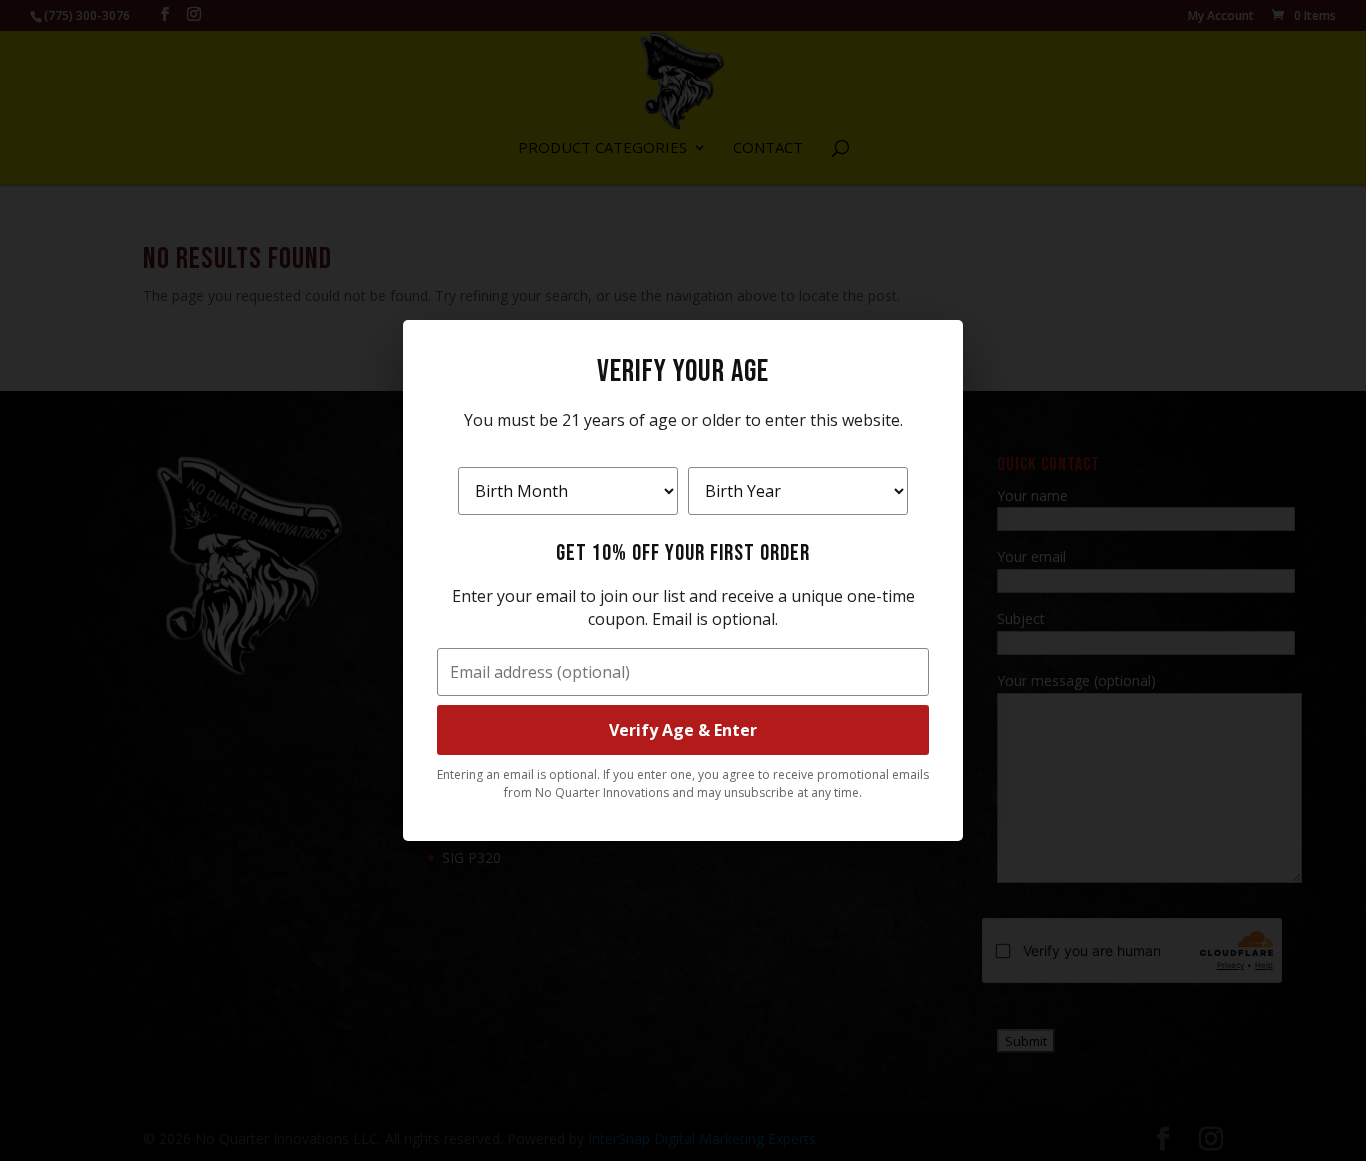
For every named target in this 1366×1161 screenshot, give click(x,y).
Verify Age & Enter (683, 730)
